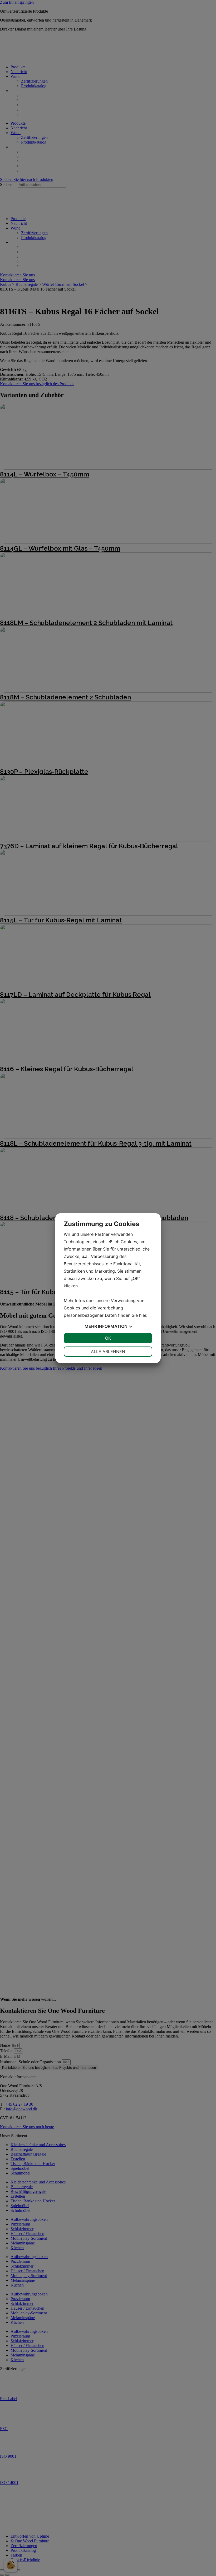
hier (143, 1315)
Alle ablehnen (108, 1351)
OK (108, 1338)
